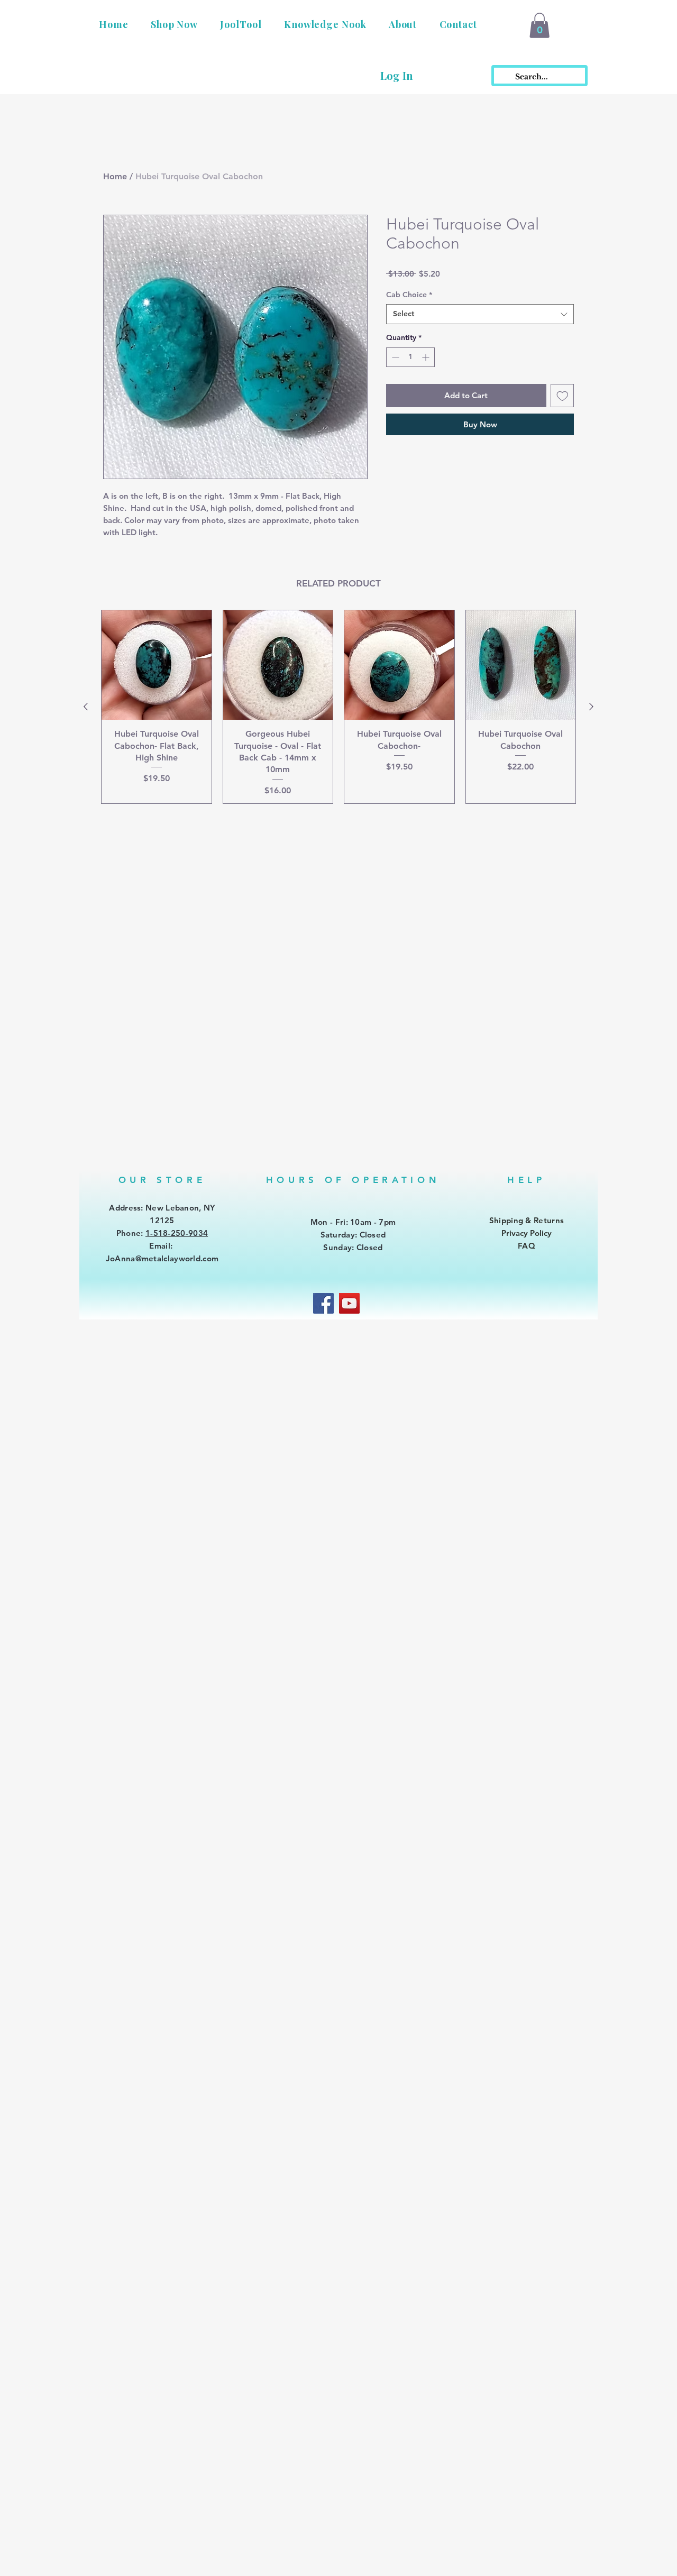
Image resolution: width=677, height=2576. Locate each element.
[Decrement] (394, 357)
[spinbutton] (410, 357)
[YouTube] (349, 1303)
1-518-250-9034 (177, 1233)
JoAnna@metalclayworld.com (162, 1258)
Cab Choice (409, 295)
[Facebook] (323, 1303)
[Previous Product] (86, 707)
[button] (174, 24)
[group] (338, 707)
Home (115, 176)
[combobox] (480, 314)
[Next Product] (591, 707)
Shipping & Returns (527, 1220)
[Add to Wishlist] (562, 396)
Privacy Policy (527, 1233)
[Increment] (427, 357)
